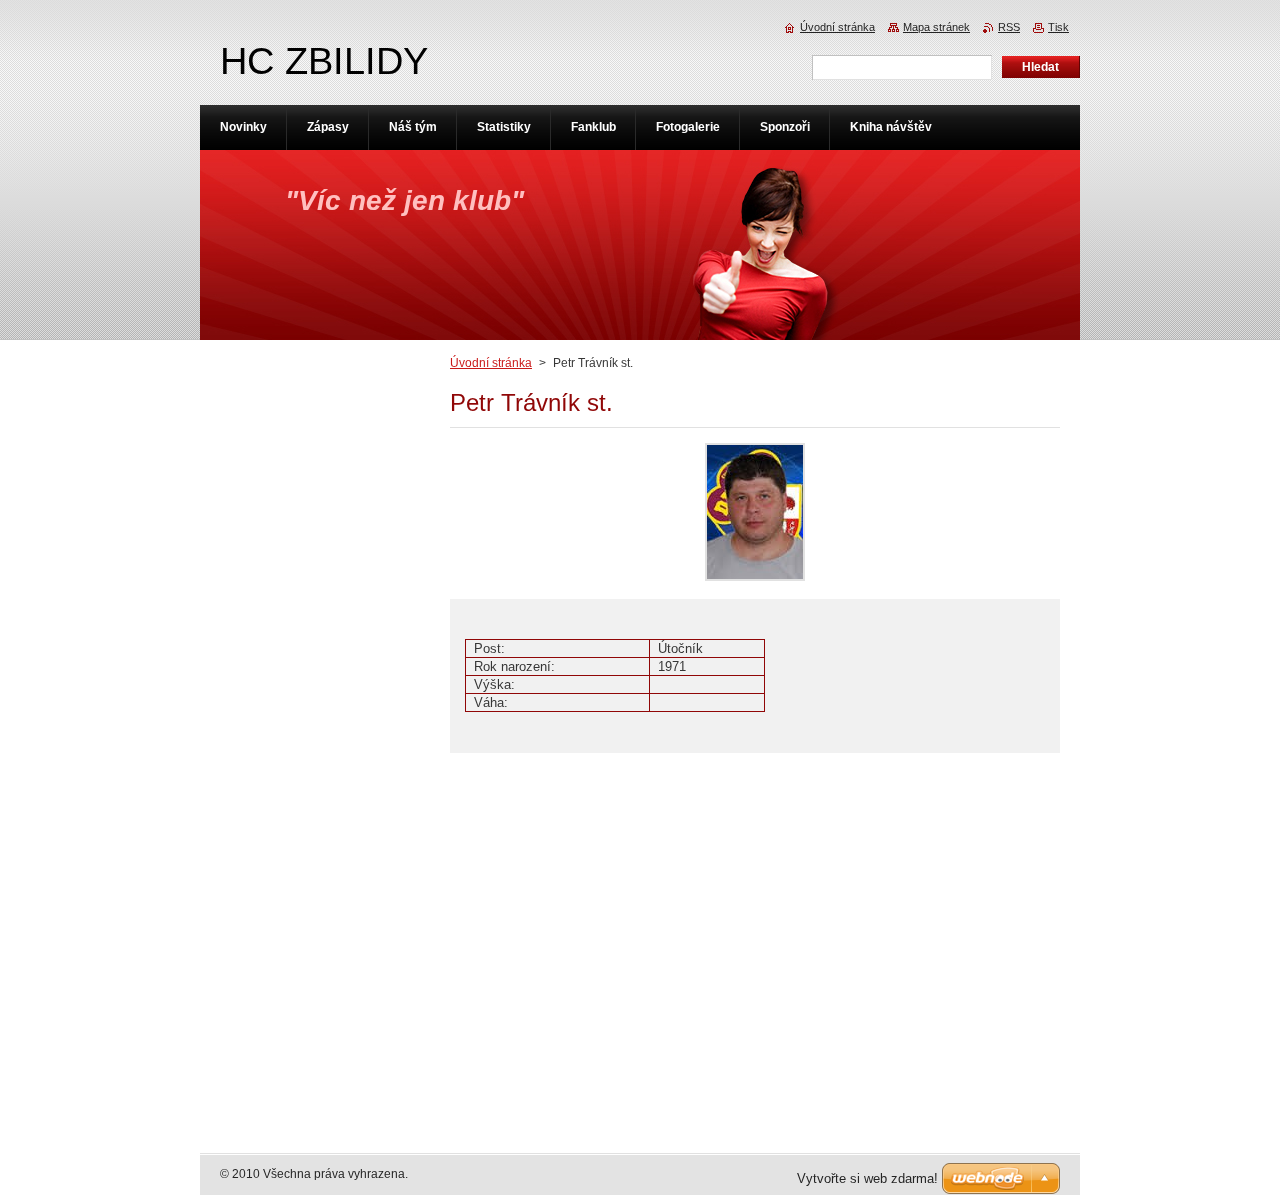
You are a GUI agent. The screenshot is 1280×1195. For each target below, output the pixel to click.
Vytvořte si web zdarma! (867, 1178)
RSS (1009, 27)
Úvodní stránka (491, 363)
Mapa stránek (936, 27)
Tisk (1058, 27)
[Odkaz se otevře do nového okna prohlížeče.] (755, 581)
